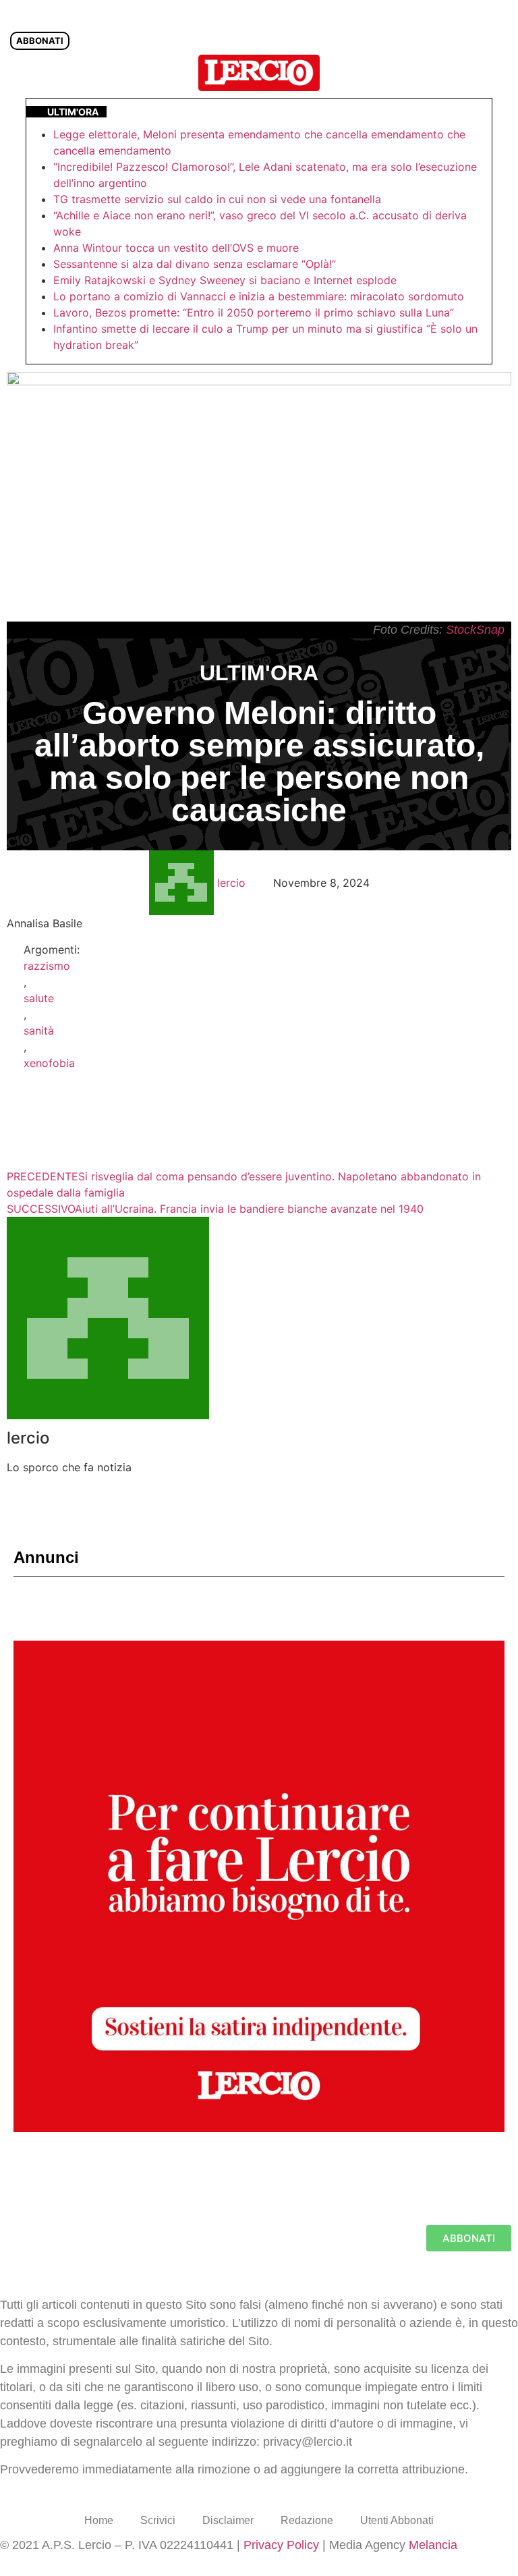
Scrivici (158, 2520)
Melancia (433, 2545)
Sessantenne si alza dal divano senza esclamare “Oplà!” (195, 264)
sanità (39, 1031)
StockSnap (475, 630)
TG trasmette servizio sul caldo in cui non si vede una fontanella (217, 199)
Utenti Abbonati (397, 2520)
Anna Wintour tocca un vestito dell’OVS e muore (176, 248)
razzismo (47, 966)
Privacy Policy (281, 2545)
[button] (500, 73)
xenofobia (49, 1063)
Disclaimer (228, 2520)
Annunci (46, 1557)
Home (99, 2520)
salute (39, 998)
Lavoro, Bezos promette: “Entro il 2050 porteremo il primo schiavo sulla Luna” (254, 312)
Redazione (307, 2520)
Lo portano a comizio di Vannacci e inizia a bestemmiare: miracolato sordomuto (260, 296)
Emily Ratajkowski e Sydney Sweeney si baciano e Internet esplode (225, 280)
